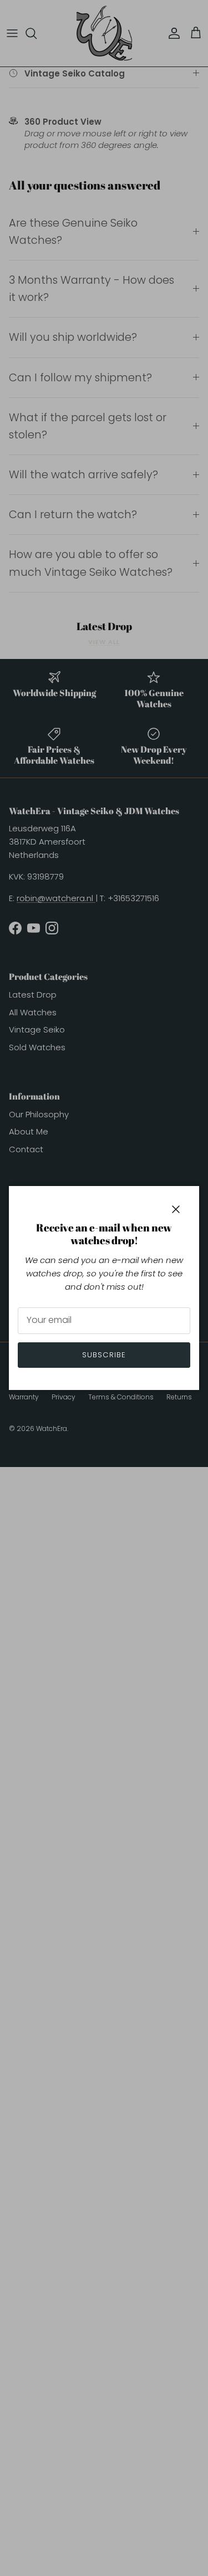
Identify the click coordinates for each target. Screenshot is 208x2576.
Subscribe (104, 1355)
